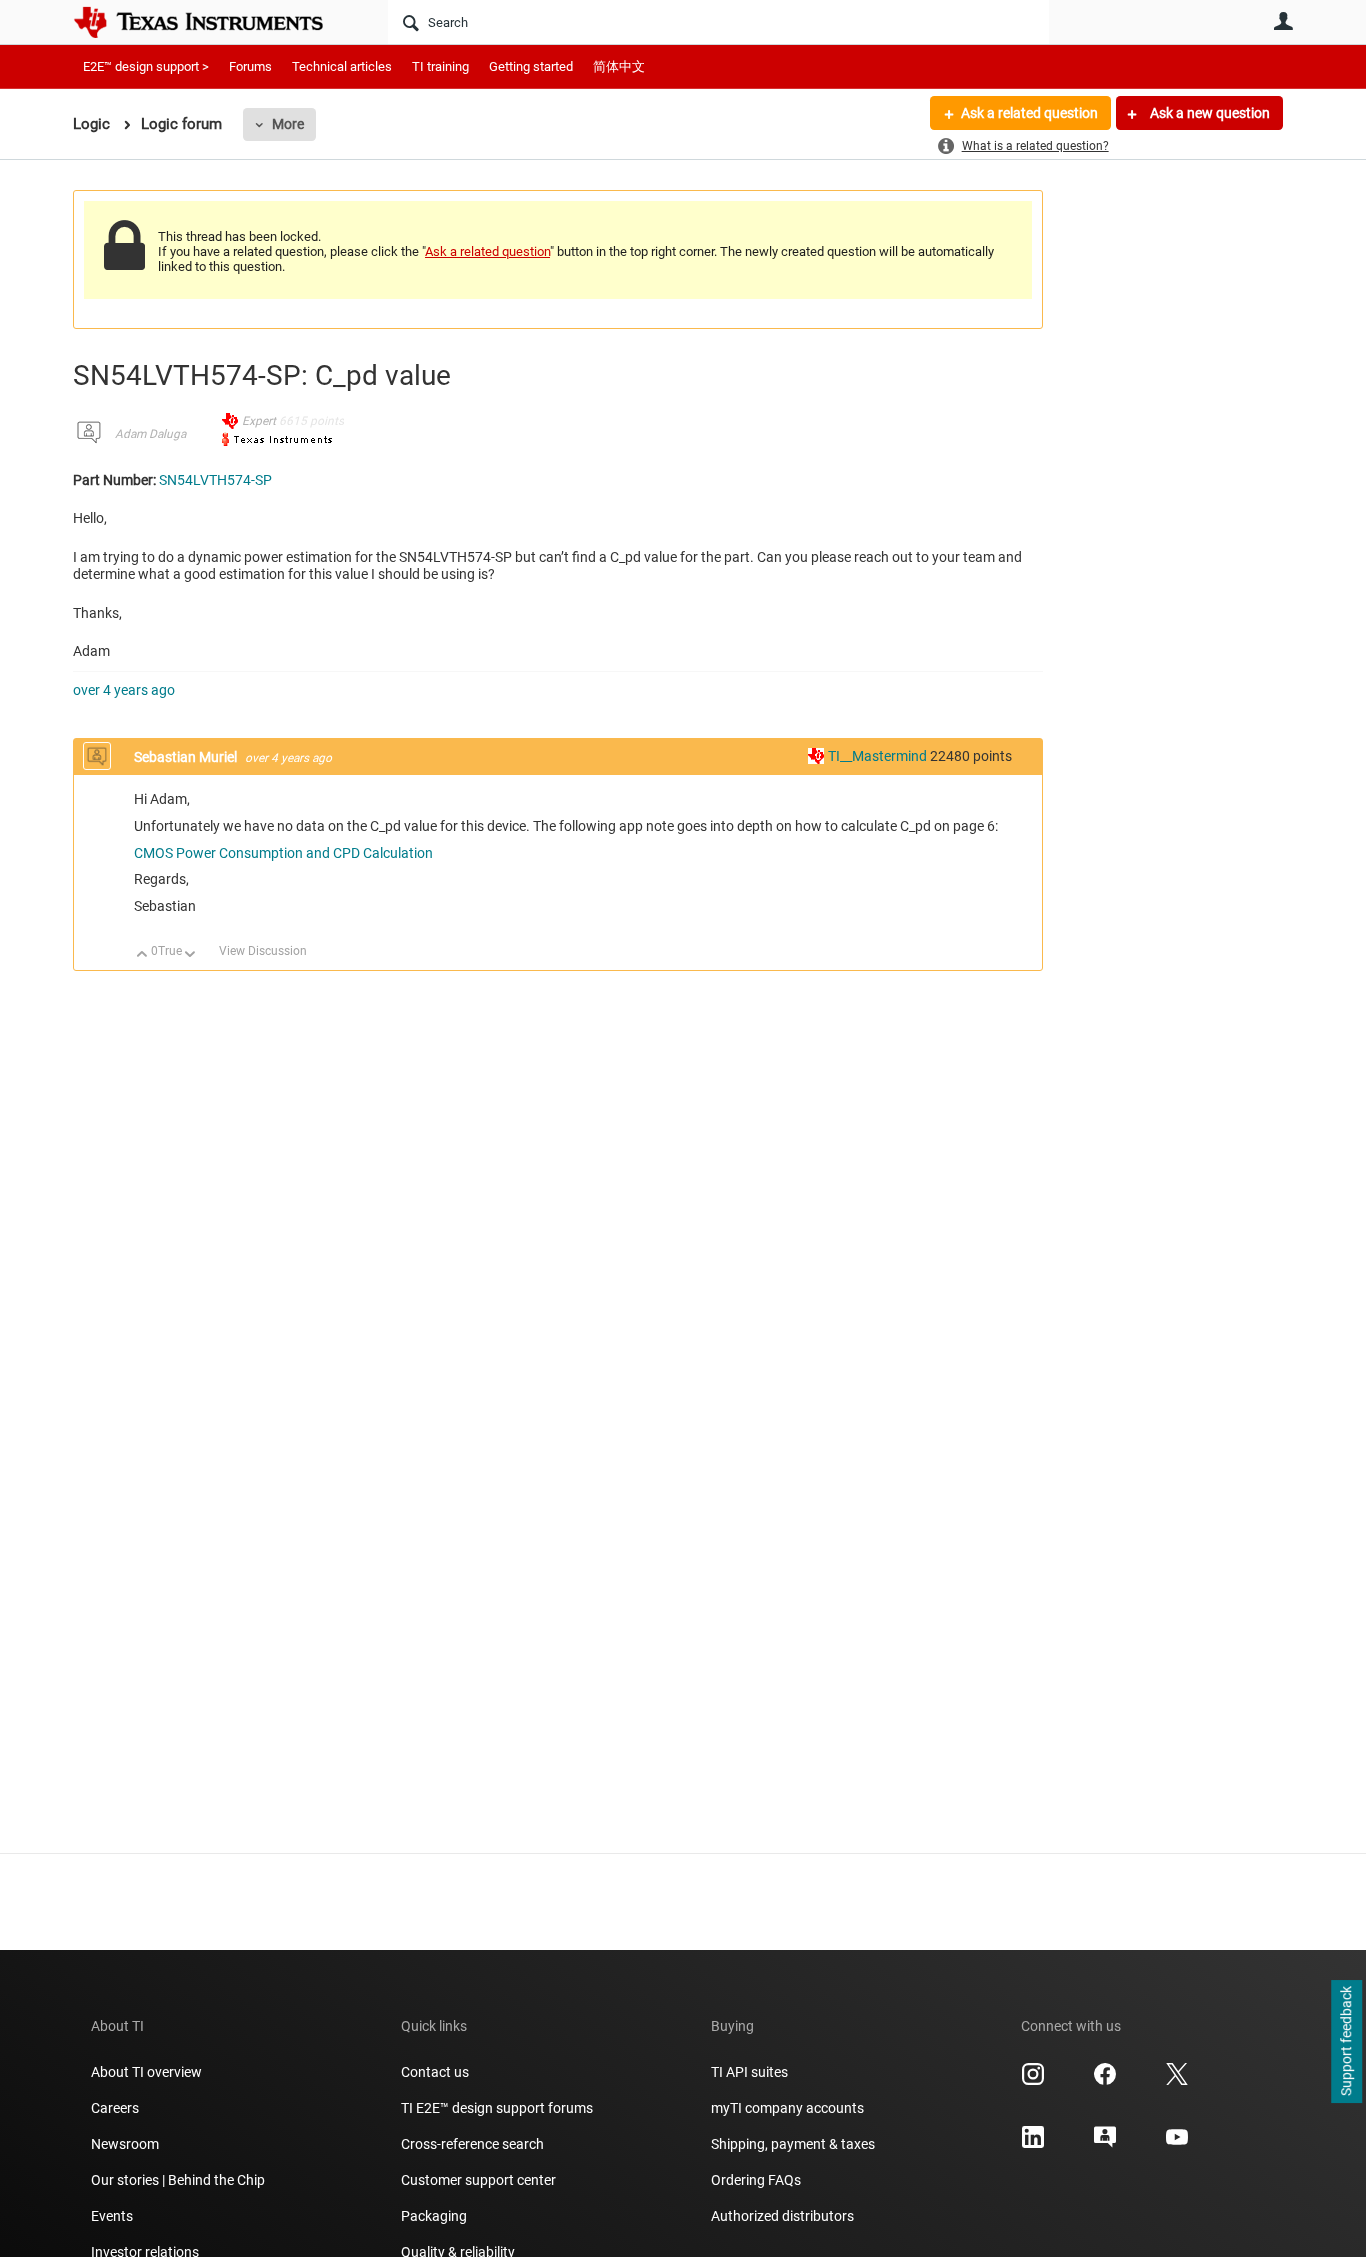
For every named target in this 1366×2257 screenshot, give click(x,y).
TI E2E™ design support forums (497, 2108)
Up (142, 955)
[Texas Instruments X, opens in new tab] (1177, 2081)
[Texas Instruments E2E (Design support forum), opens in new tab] (1105, 2144)
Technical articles (342, 66)
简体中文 (619, 66)
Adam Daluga (150, 434)
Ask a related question (1029, 113)
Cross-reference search (472, 2144)
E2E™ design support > (146, 66)
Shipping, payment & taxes (793, 2144)
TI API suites (749, 2072)
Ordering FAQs (756, 2180)
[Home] (213, 22)
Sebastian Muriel (187, 757)
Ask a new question (1208, 113)
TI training (440, 66)
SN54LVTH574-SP (215, 480)
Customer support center (478, 2180)
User (1283, 21)
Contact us (435, 2072)
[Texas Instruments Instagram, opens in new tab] (1033, 2081)
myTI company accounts (787, 2108)
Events (112, 2216)
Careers (115, 2108)
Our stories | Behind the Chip (178, 2180)
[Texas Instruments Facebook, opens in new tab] (1105, 2081)
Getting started (531, 66)
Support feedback (1346, 2042)
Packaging (434, 2216)
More (288, 124)
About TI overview (146, 2072)
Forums (250, 66)
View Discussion (263, 951)
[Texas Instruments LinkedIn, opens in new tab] (1033, 2144)
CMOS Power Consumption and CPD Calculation (283, 853)
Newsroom (125, 2144)
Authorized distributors (782, 2216)
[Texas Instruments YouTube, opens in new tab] (1177, 2144)
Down (190, 955)
